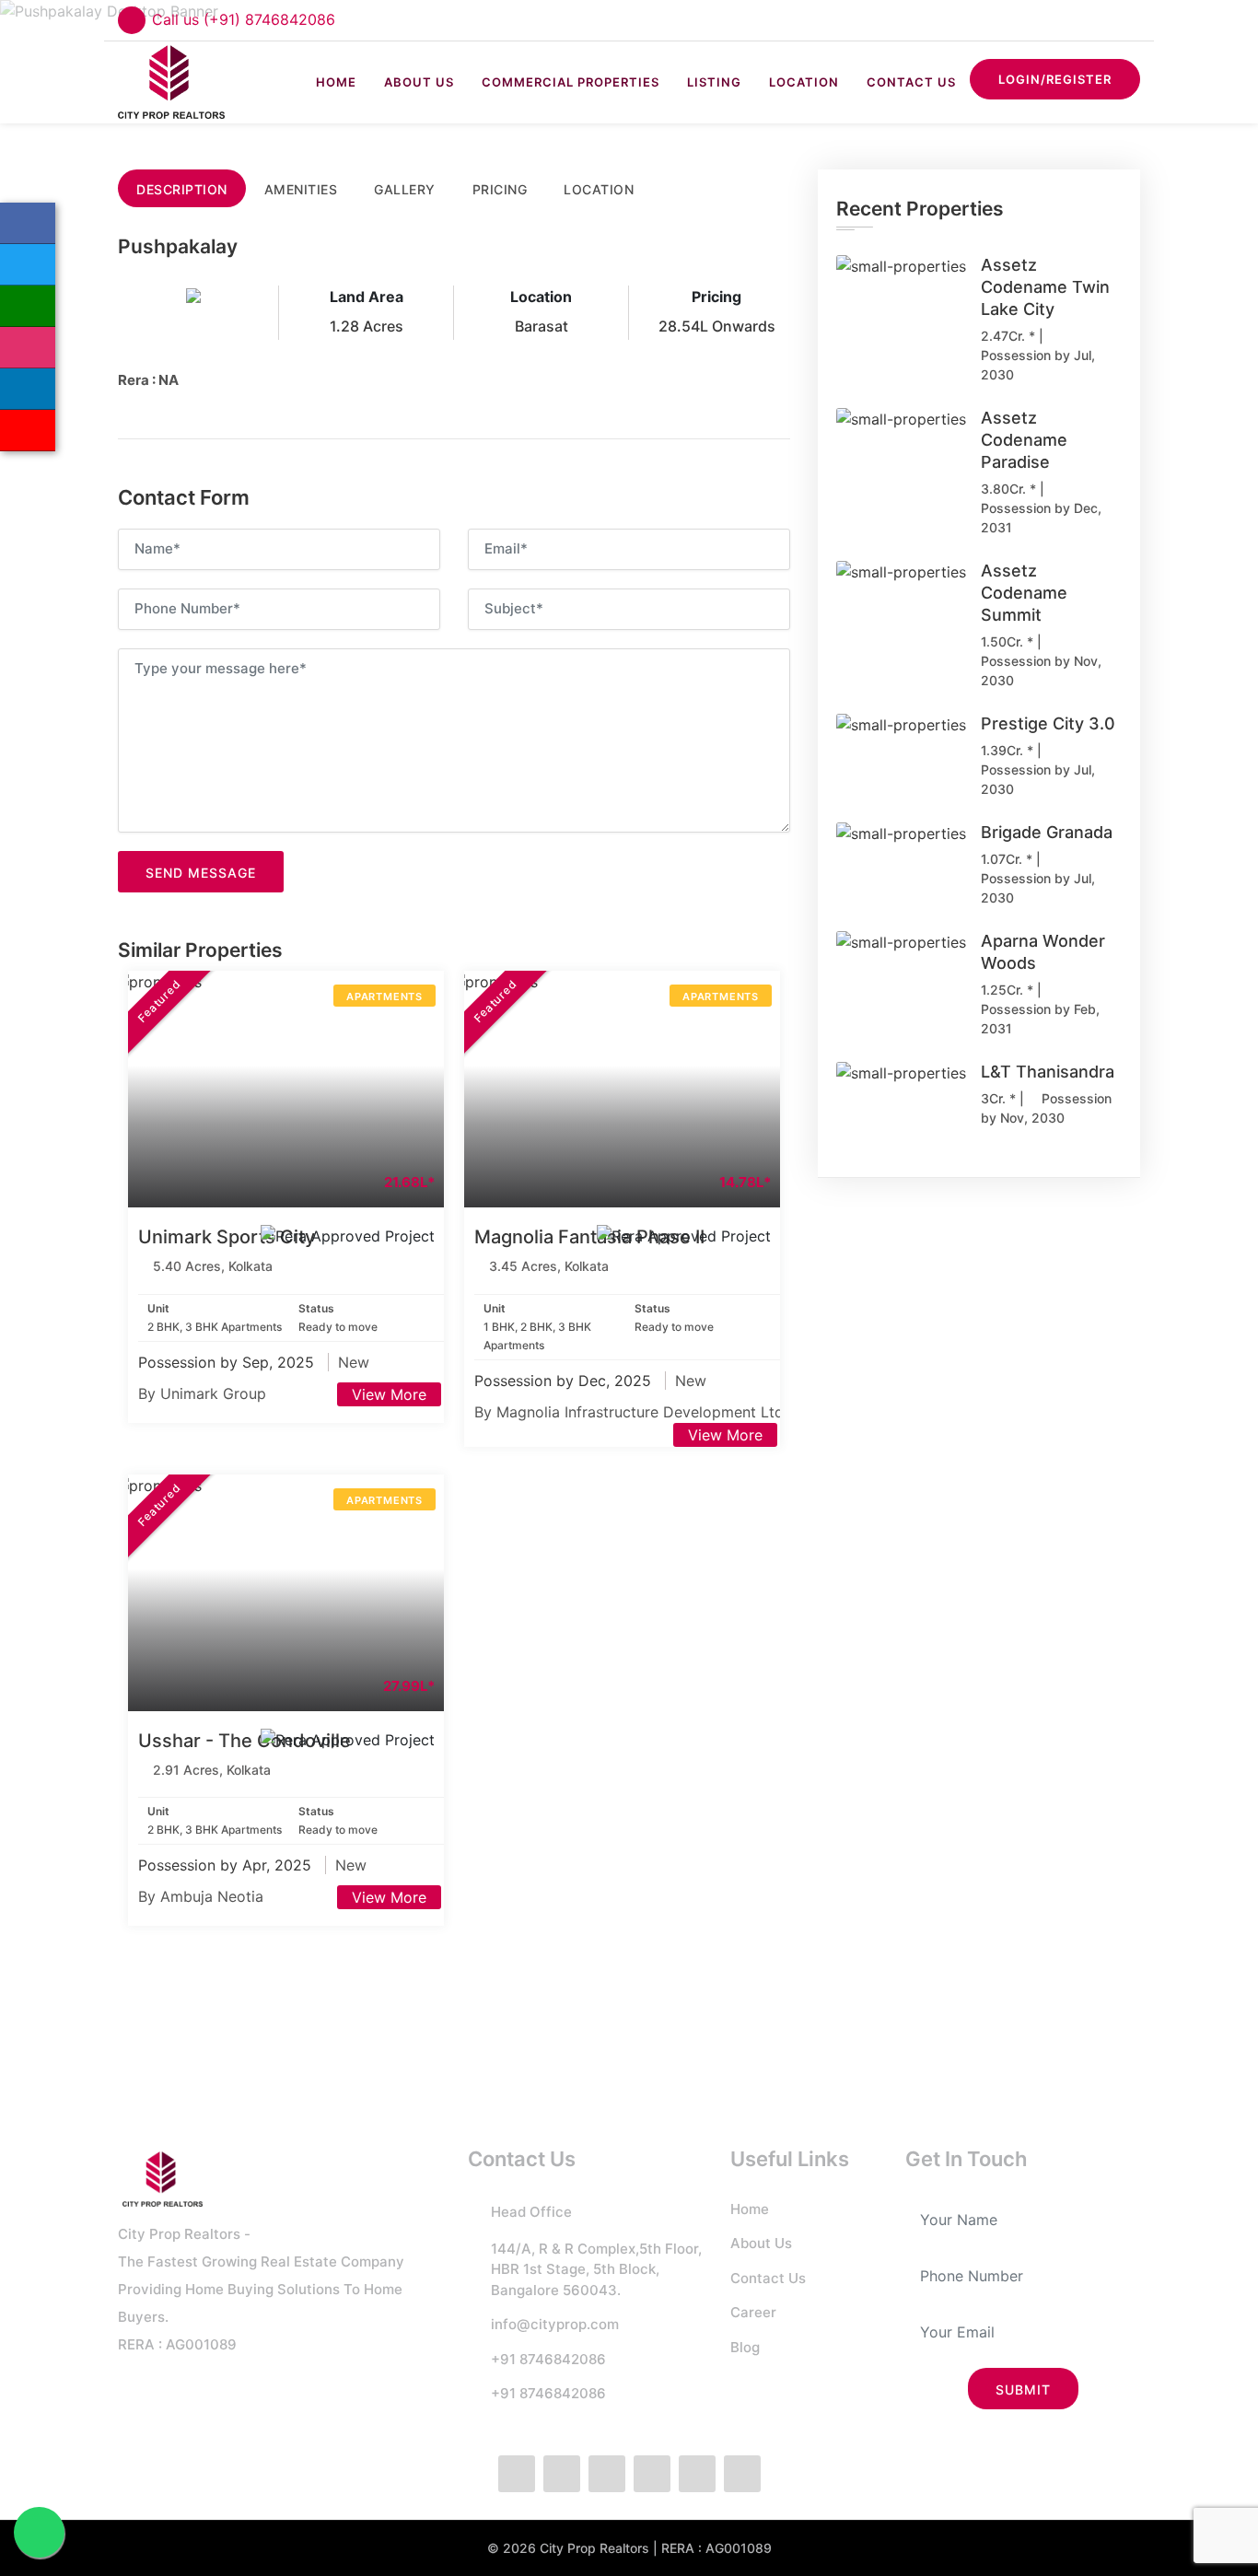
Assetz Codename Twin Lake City (1045, 287)
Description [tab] (182, 189)
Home (336, 82)
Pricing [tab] (500, 189)
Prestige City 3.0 (1048, 723)
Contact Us (911, 82)
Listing (714, 82)
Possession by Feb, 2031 (1040, 1019)
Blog (745, 2347)
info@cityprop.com (555, 2324)
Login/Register (1055, 79)
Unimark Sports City (227, 1237)
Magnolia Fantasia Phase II (589, 1237)
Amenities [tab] (301, 189)
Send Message (201, 873)
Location (804, 82)
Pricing (716, 297)
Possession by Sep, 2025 (228, 1362)
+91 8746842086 (548, 2359)
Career (753, 2312)
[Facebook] (28, 223)
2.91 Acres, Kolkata (212, 1770)
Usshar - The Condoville (245, 1741)
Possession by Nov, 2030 (1041, 670)
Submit (1023, 2390)
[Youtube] (742, 2474)
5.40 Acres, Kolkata (213, 1266)
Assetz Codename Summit (1024, 593)
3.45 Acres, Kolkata (549, 1266)
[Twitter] (28, 265)
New (354, 1362)
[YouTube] (28, 431)
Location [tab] (599, 189)
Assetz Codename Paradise (1024, 440)
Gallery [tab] (405, 189)
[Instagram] (28, 348)
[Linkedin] (28, 389)
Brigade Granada (1047, 832)
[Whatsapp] (28, 306)
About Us (419, 82)
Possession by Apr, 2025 (227, 1865)
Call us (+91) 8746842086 (244, 19)
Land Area (367, 297)
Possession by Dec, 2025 (565, 1381)
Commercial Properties (571, 82)
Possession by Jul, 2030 (1038, 365)
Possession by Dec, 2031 (1041, 518)
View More (389, 1394)
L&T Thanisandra (1048, 1072)
